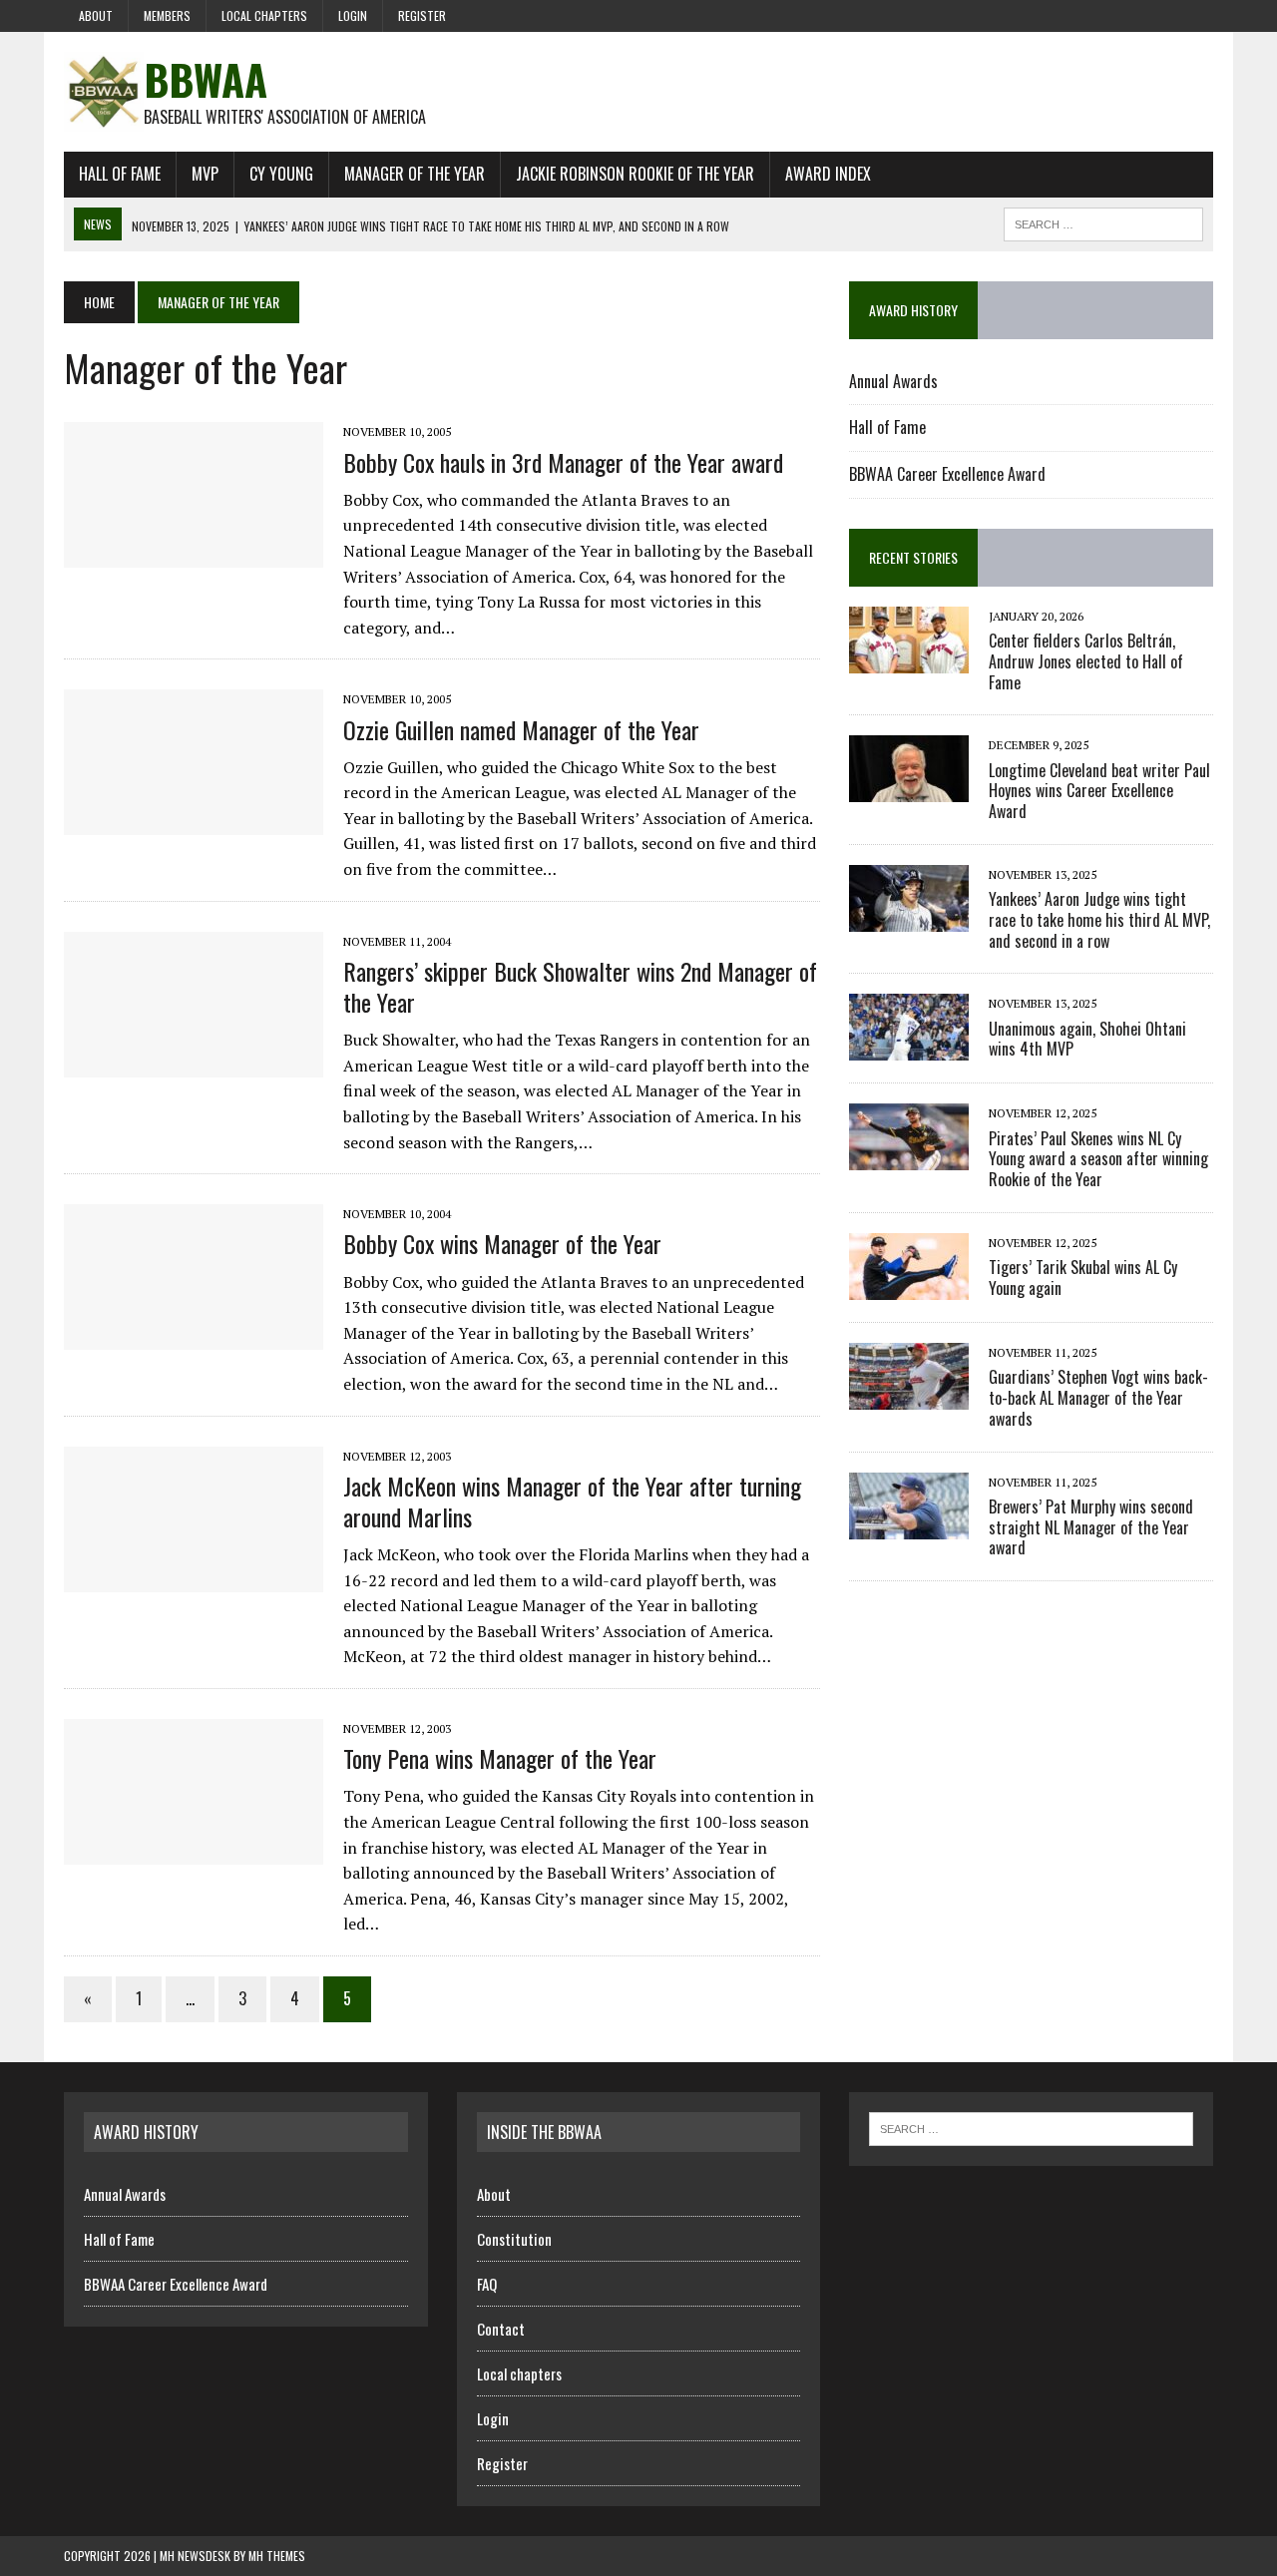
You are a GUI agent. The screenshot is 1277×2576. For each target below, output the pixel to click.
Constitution (514, 2239)
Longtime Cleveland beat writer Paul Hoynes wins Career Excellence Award (1099, 791)
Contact (501, 2329)
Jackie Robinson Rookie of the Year (635, 174)
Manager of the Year (415, 174)
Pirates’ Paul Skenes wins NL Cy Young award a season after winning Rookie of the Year (1098, 1159)
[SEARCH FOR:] (1103, 221)
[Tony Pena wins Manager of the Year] (194, 1851)
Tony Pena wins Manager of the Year (500, 1758)
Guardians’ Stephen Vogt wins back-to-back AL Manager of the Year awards (1098, 1398)
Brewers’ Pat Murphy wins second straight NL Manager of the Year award (1091, 1527)
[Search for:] (1031, 2127)
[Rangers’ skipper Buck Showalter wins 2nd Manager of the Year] (194, 1064)
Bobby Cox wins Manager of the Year (502, 1243)
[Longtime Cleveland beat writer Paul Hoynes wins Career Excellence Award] (909, 789)
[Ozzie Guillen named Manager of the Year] (194, 822)
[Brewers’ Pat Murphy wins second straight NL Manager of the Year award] (909, 1525)
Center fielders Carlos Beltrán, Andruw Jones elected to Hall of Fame (1086, 661)
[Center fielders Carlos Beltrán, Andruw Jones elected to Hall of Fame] (909, 659)
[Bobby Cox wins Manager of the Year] (194, 1337)
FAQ (487, 2284)
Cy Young (281, 174)
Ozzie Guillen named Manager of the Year (521, 729)
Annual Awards (893, 381)
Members (167, 15)
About (96, 15)
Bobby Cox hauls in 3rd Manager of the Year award (563, 462)
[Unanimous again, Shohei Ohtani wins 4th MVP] (909, 1048)
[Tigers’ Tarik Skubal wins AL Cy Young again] (909, 1286)
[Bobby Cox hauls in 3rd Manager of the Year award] (194, 555)
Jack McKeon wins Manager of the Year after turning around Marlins (572, 1501)
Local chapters (264, 15)
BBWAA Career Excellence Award (947, 474)
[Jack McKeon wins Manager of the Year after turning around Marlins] (194, 1578)
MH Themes (277, 2556)
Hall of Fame (120, 174)
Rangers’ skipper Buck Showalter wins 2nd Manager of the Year (580, 986)
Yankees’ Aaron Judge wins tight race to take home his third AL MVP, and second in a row (1099, 920)
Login (353, 15)
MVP (205, 174)
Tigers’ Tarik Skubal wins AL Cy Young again (1083, 1278)
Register (422, 15)
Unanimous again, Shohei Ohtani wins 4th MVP (1087, 1039)
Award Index (828, 174)
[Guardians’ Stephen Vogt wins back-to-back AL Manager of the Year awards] (909, 1396)
